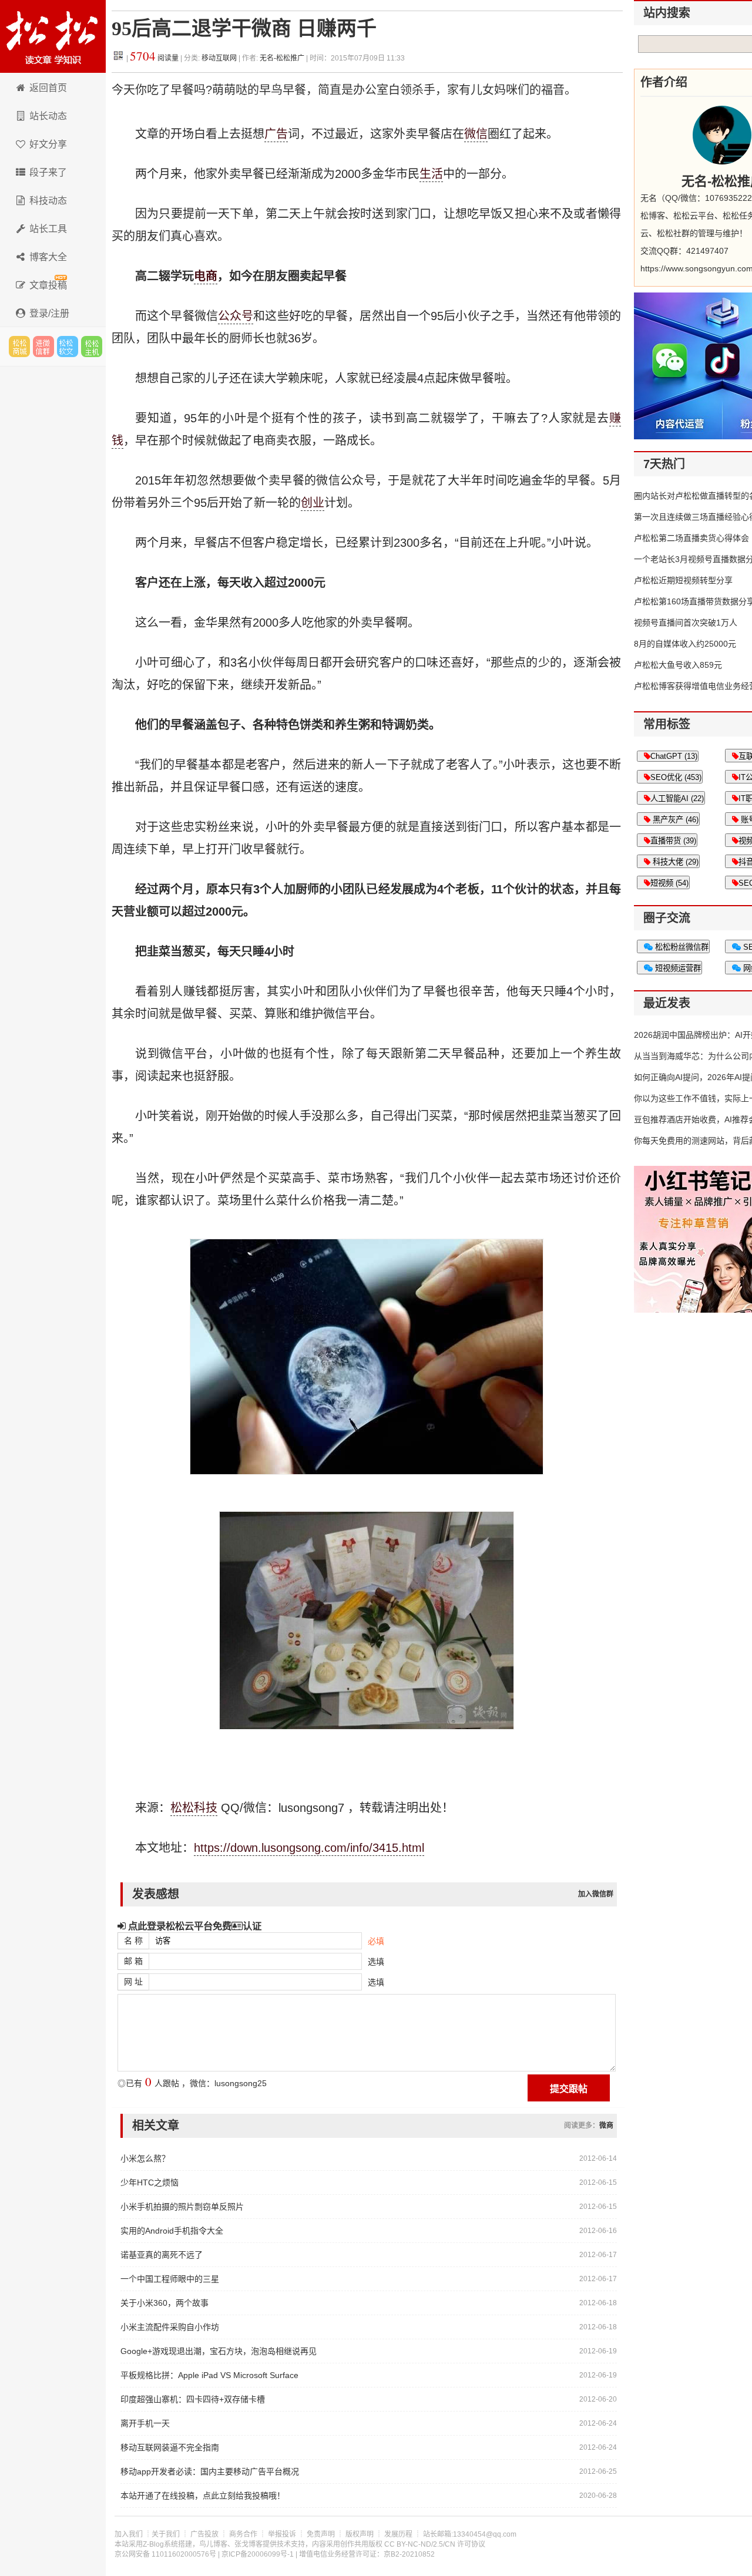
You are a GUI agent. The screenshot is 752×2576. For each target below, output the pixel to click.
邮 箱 (133, 1961)
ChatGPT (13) (674, 756)
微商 (606, 2126)
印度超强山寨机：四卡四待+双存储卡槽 (193, 2399)
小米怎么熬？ (145, 2158)
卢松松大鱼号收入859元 (678, 665)
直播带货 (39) (673, 841)
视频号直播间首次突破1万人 (686, 623)
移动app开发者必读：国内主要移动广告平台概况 (210, 2471)
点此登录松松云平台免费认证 (194, 1926)
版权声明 (360, 2534)
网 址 (133, 1982)
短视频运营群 (677, 968)
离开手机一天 (145, 2423)
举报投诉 (282, 2534)
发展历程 (398, 2534)
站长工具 (48, 229)
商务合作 (243, 2534)
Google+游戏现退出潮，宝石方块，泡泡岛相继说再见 (219, 2351)
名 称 (133, 1941)
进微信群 (43, 347)
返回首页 (48, 88)
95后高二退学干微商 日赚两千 (244, 28)
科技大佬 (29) (674, 862)
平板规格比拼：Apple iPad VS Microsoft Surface (209, 2375)
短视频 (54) (669, 883)
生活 (431, 174)
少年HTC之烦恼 (150, 2182)
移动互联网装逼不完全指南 (170, 2447)
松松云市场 (19, 347)
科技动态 (48, 201)
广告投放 (204, 2534)
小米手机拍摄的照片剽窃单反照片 (182, 2207)
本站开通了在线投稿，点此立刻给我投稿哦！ (203, 2496)
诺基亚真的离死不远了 (162, 2255)
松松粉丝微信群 (681, 947)
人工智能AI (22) (677, 798)
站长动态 (48, 116)
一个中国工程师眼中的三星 (170, 2279)
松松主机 (92, 347)
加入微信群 (596, 1894)
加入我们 (129, 2534)
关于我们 (166, 2534)
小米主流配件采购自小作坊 (170, 2327)
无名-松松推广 (282, 58)
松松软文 (68, 347)
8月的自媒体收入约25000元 (685, 644)
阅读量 (154, 58)
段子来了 (48, 172)
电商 (206, 276)
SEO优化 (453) (676, 777)
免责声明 (321, 2534)
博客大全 (48, 257)
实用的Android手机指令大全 (172, 2231)
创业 (313, 503)
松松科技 (53, 36)
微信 (476, 134)
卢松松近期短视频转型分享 (683, 580)
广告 (276, 134)
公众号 (236, 316)
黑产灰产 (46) (674, 820)
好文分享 (48, 144)
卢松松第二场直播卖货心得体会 (691, 538)
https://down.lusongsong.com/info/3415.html (309, 1848)
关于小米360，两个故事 (164, 2303)
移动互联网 (220, 58)
